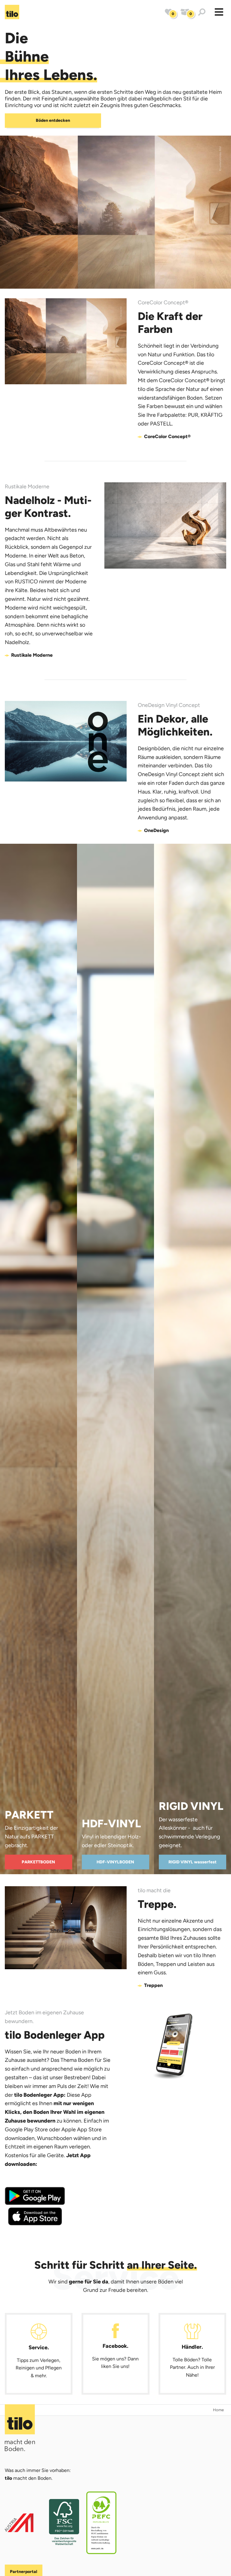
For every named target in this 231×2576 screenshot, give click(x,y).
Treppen (153, 1985)
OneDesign (156, 830)
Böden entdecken (53, 120)
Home (218, 2410)
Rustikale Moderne (32, 655)
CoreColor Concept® (167, 436)
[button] (219, 12)
